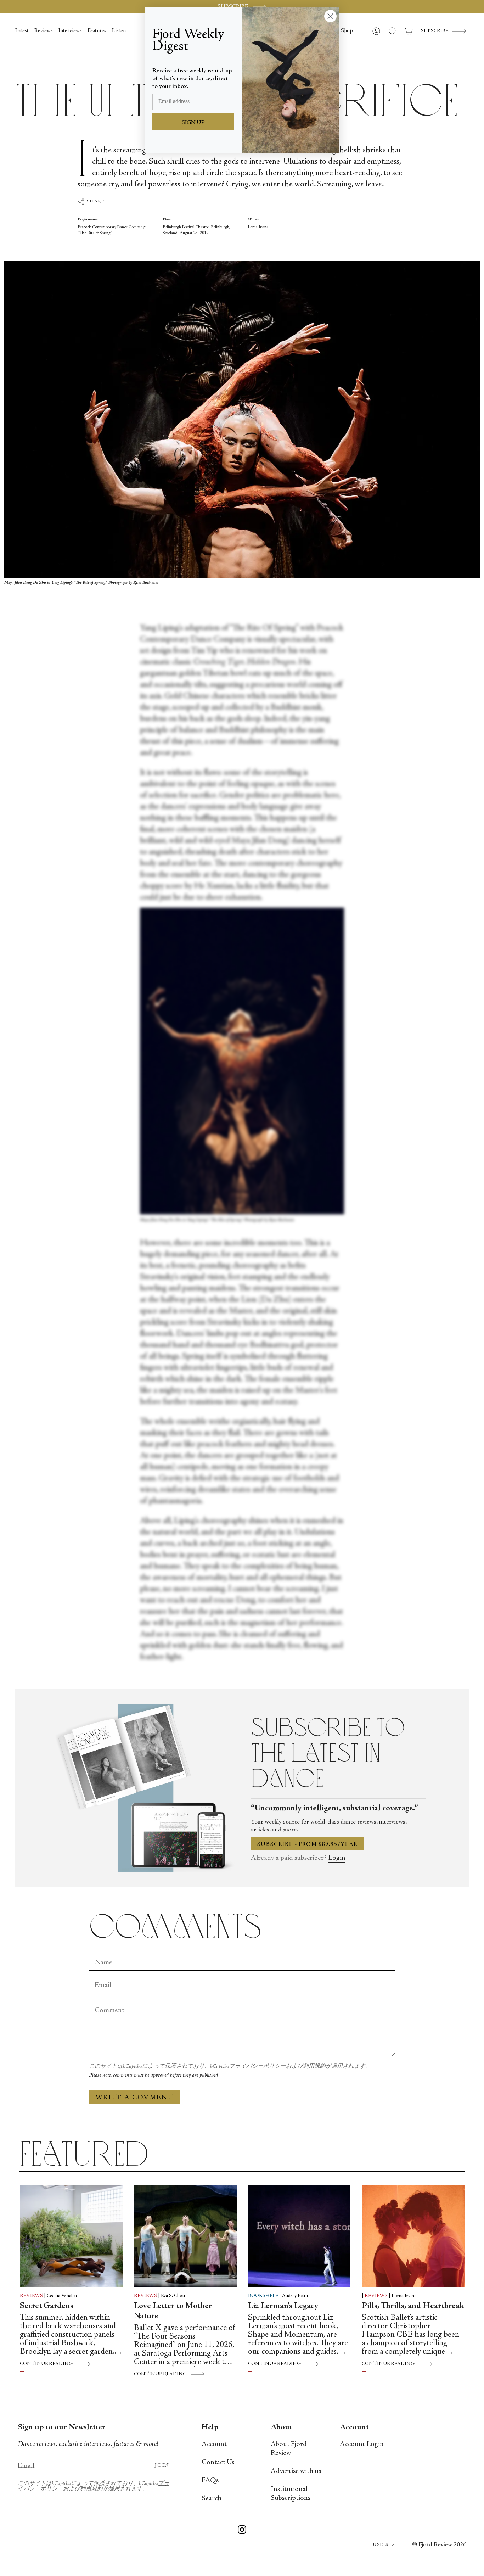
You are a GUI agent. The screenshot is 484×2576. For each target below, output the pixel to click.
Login (337, 1858)
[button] (347, 31)
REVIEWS (31, 2296)
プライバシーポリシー (258, 2067)
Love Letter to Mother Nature (173, 2311)
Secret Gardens (47, 2306)
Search (212, 2499)
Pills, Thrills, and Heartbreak (413, 2306)
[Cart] (409, 31)
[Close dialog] (330, 16)
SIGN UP (193, 123)
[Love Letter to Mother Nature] (185, 2236)
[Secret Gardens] (71, 2236)
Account (214, 2444)
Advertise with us (296, 2471)
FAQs (210, 2480)
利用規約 (314, 2067)
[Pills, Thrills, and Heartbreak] (413, 2236)
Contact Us (218, 2462)
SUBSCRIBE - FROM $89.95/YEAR (308, 1844)
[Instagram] (242, 2531)
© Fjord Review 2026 (439, 2545)
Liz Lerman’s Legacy (283, 2306)
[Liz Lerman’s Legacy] (299, 2236)
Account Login (362, 2444)
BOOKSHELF (263, 2296)
